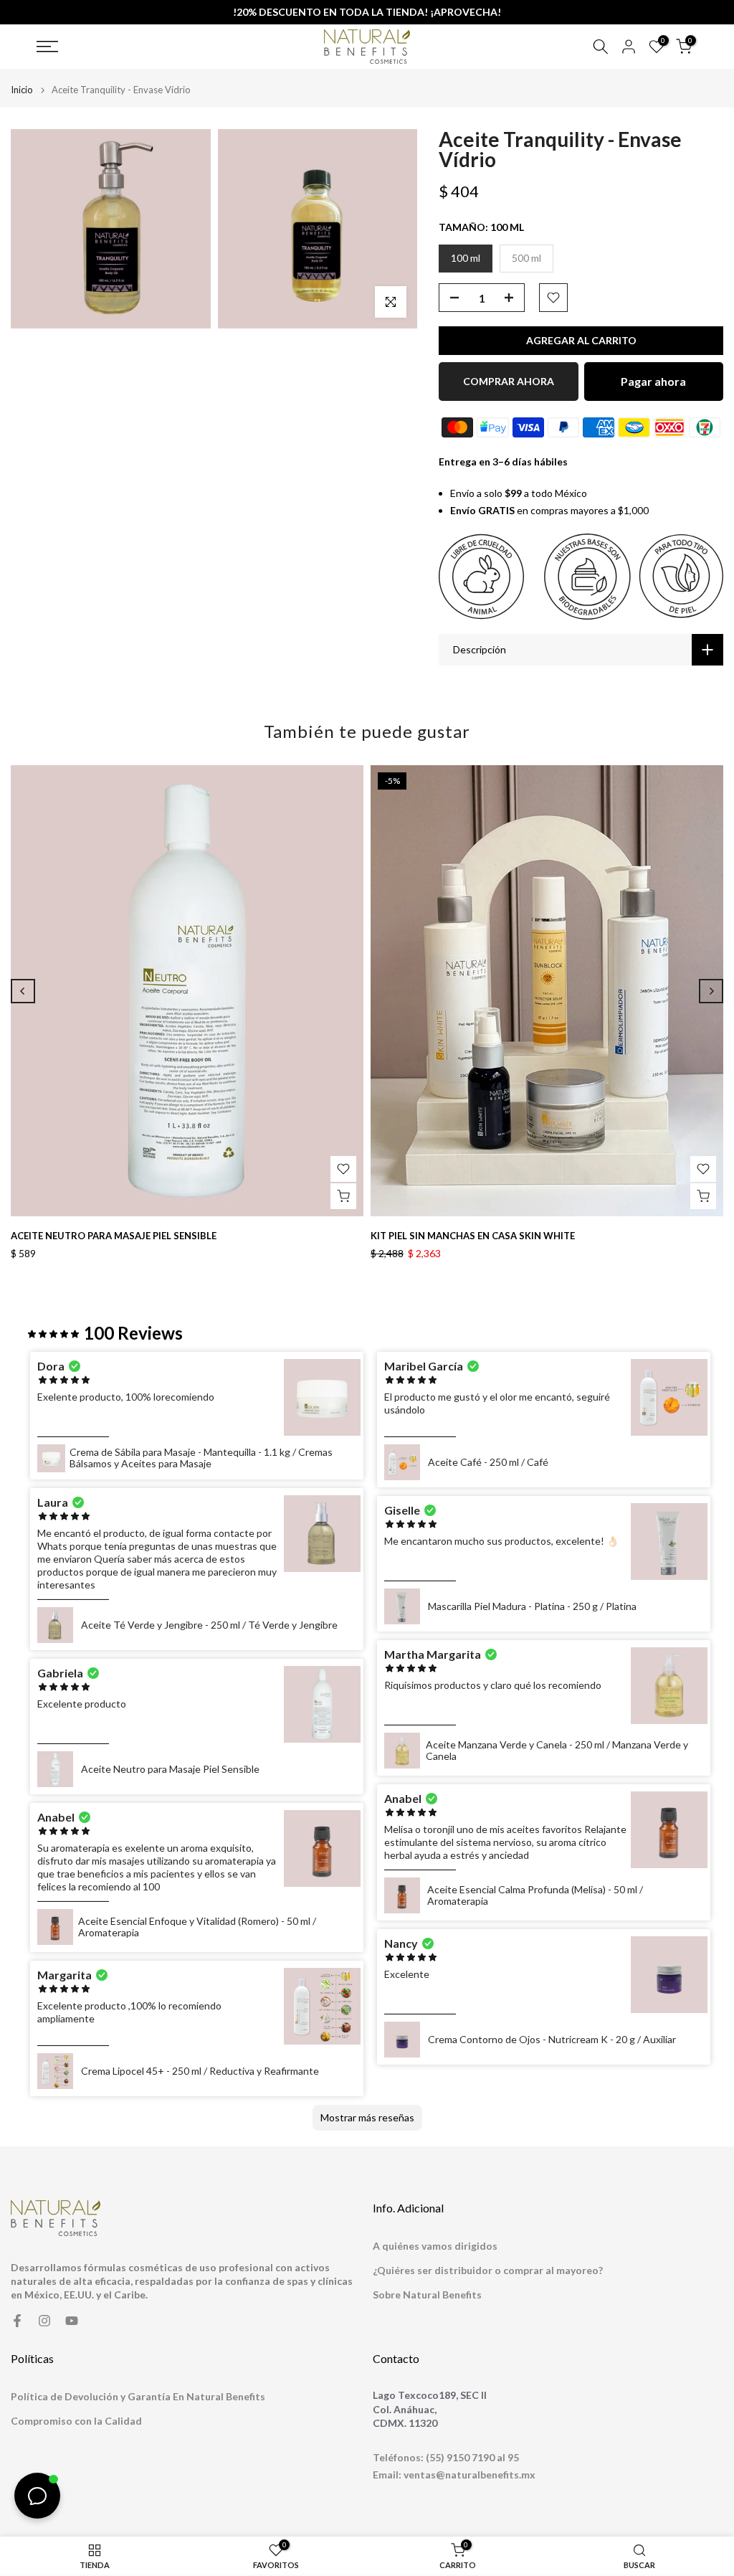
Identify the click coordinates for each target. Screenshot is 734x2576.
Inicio (22, 90)
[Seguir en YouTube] (72, 2321)
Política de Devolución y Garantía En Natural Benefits (138, 2396)
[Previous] (23, 991)
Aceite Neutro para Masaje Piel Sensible (114, 1236)
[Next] (711, 991)
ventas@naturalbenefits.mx (470, 2475)
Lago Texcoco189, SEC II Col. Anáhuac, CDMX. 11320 (430, 2409)
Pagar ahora (653, 381)
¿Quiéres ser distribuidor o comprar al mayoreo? (488, 2270)
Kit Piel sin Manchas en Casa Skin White (473, 1236)
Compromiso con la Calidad (76, 2421)
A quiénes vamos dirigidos (435, 2246)
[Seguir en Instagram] (44, 2321)
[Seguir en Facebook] (17, 2321)
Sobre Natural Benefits (427, 2295)
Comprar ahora (509, 381)
